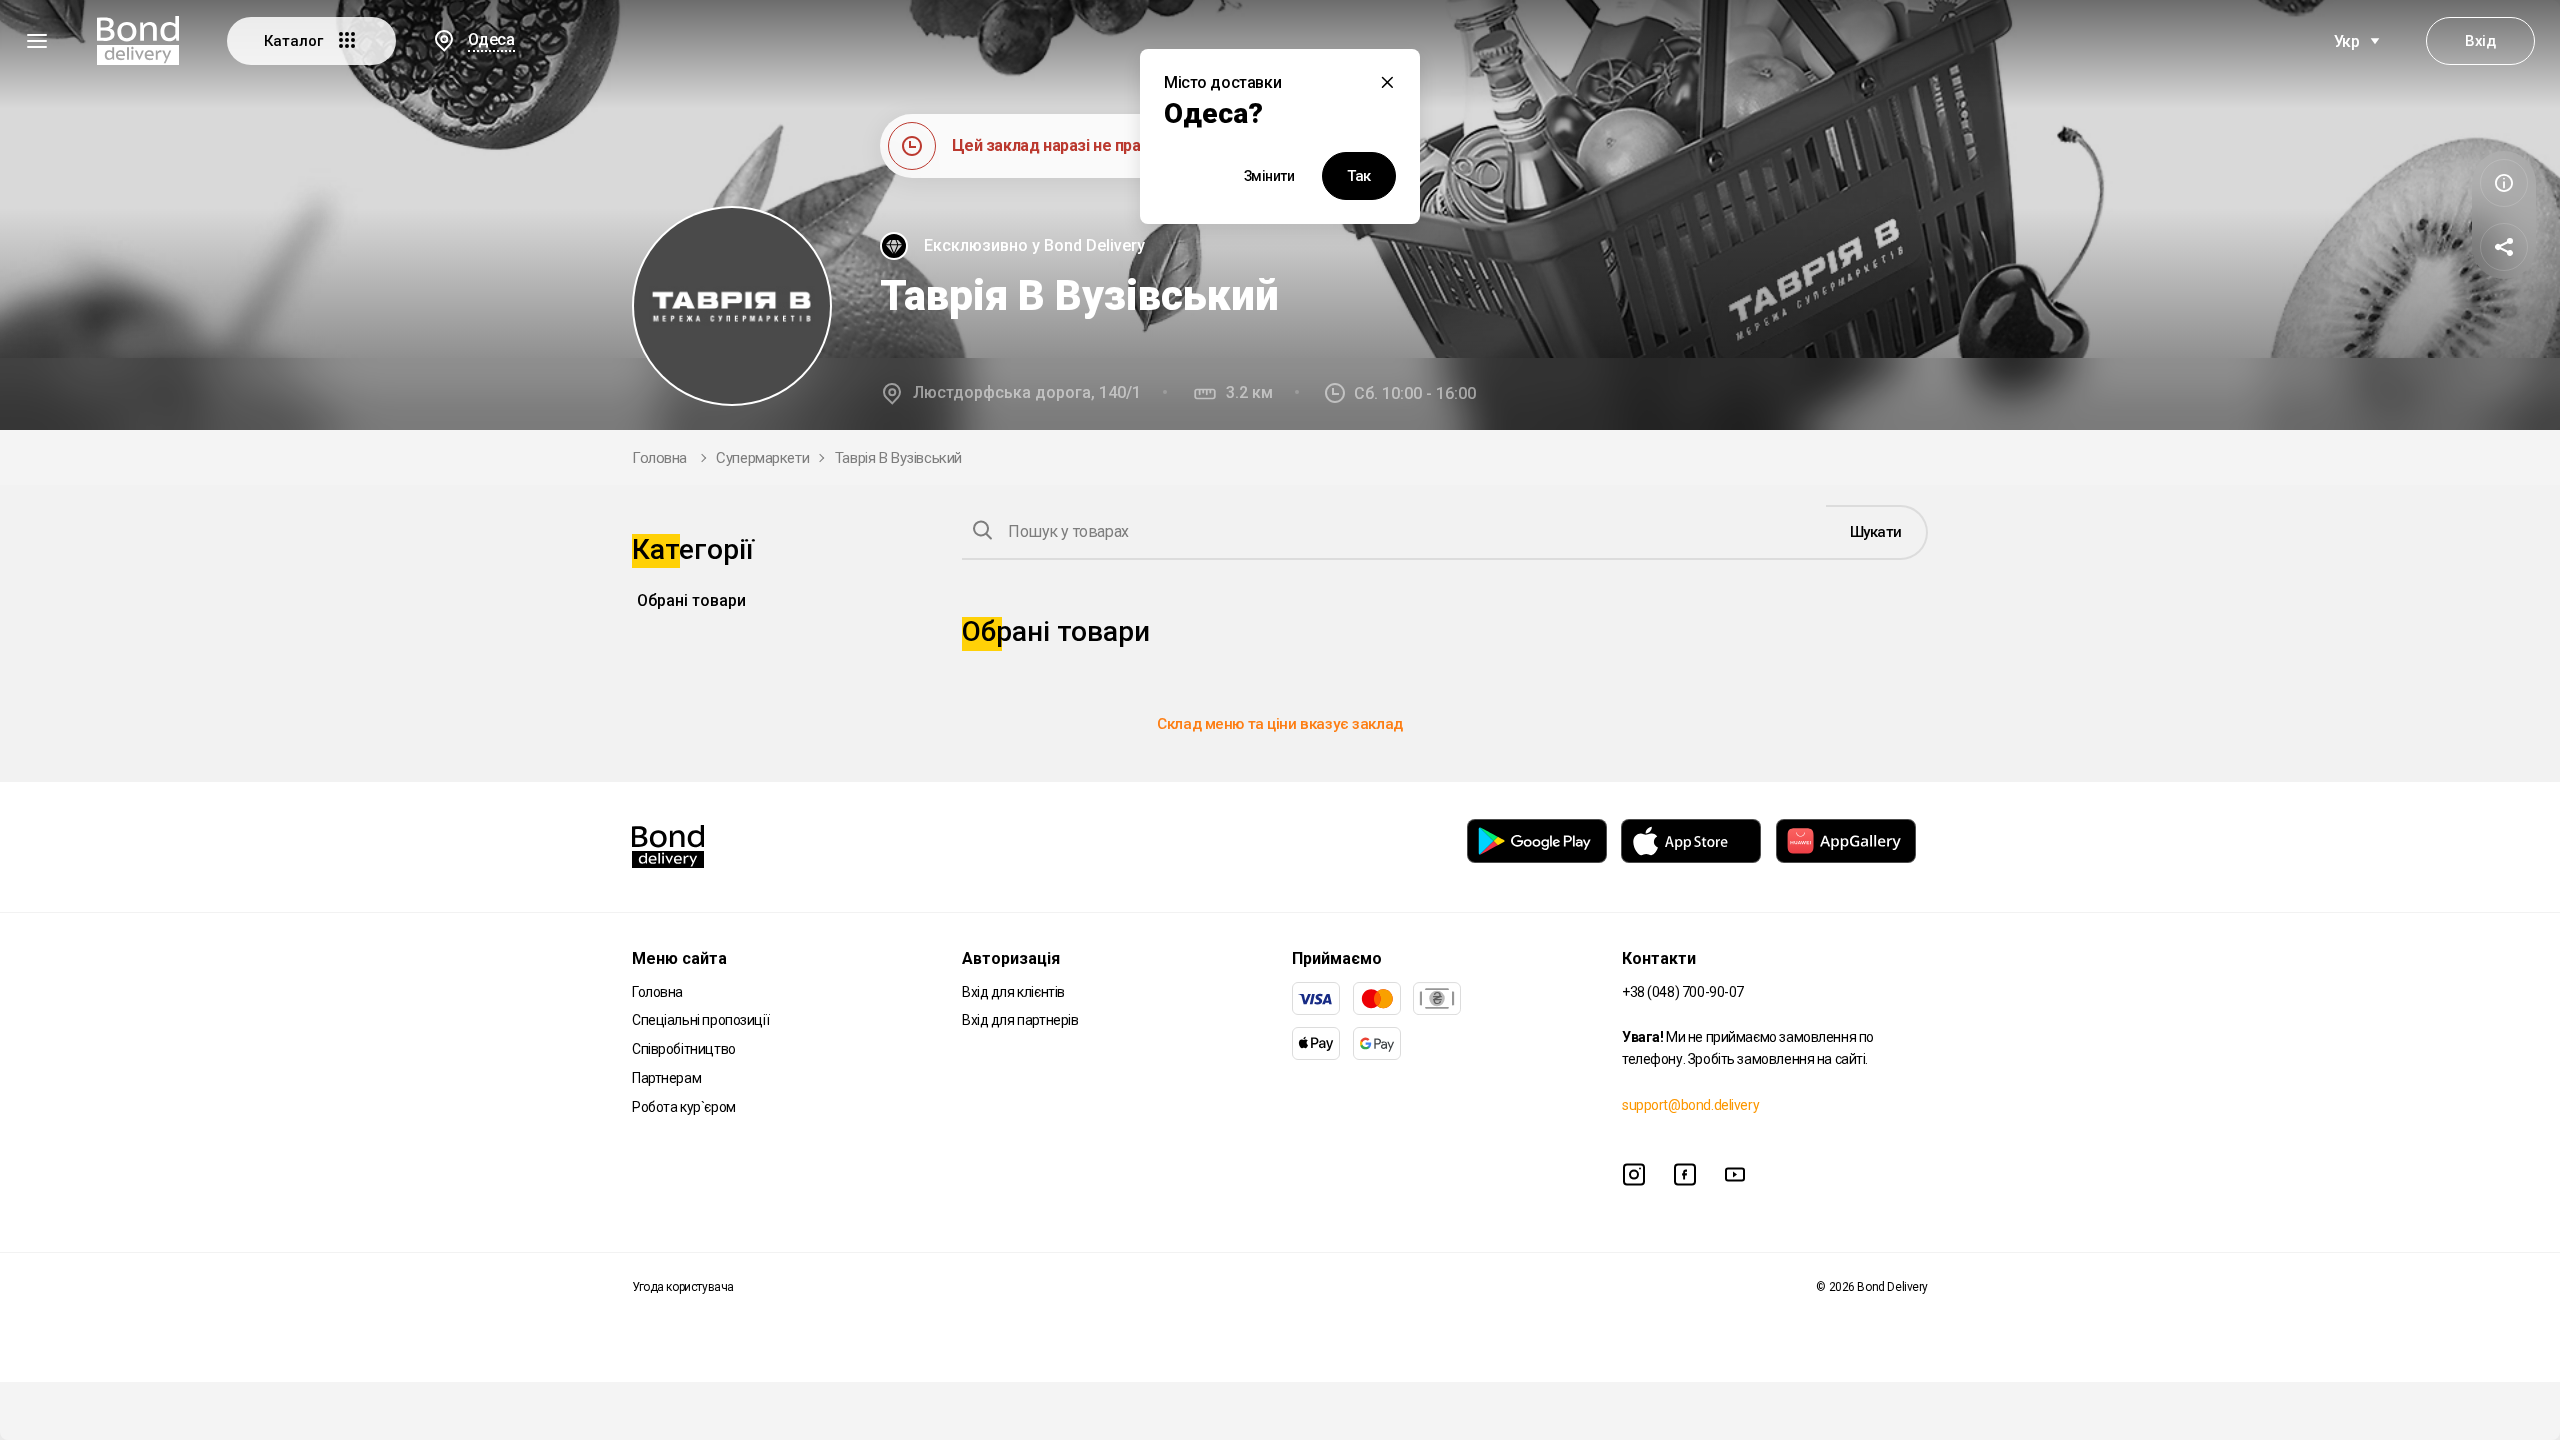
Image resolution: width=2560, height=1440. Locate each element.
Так (1359, 176)
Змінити (1269, 176)
